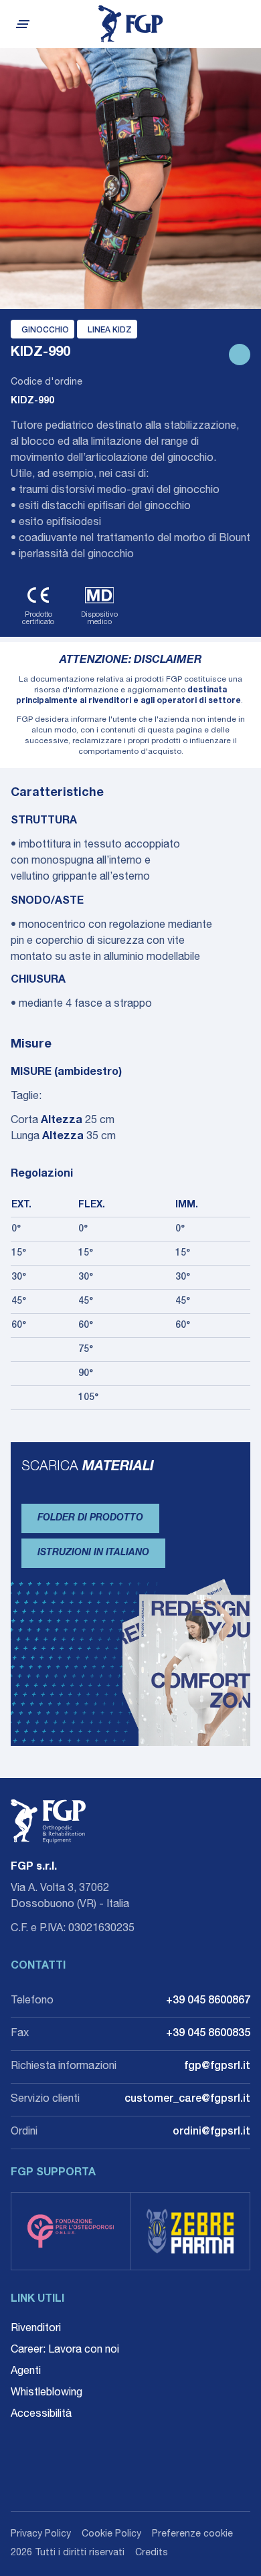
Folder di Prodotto (90, 1518)
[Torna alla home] (131, 24)
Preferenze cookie (192, 2535)
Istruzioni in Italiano (93, 1553)
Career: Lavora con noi (65, 2351)
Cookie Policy (111, 2535)
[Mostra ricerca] (245, 24)
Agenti (26, 2372)
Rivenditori (36, 2329)
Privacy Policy (41, 2535)
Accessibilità (41, 2415)
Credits (152, 2553)
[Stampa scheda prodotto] (240, 355)
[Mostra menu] (21, 24)
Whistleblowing (47, 2393)
